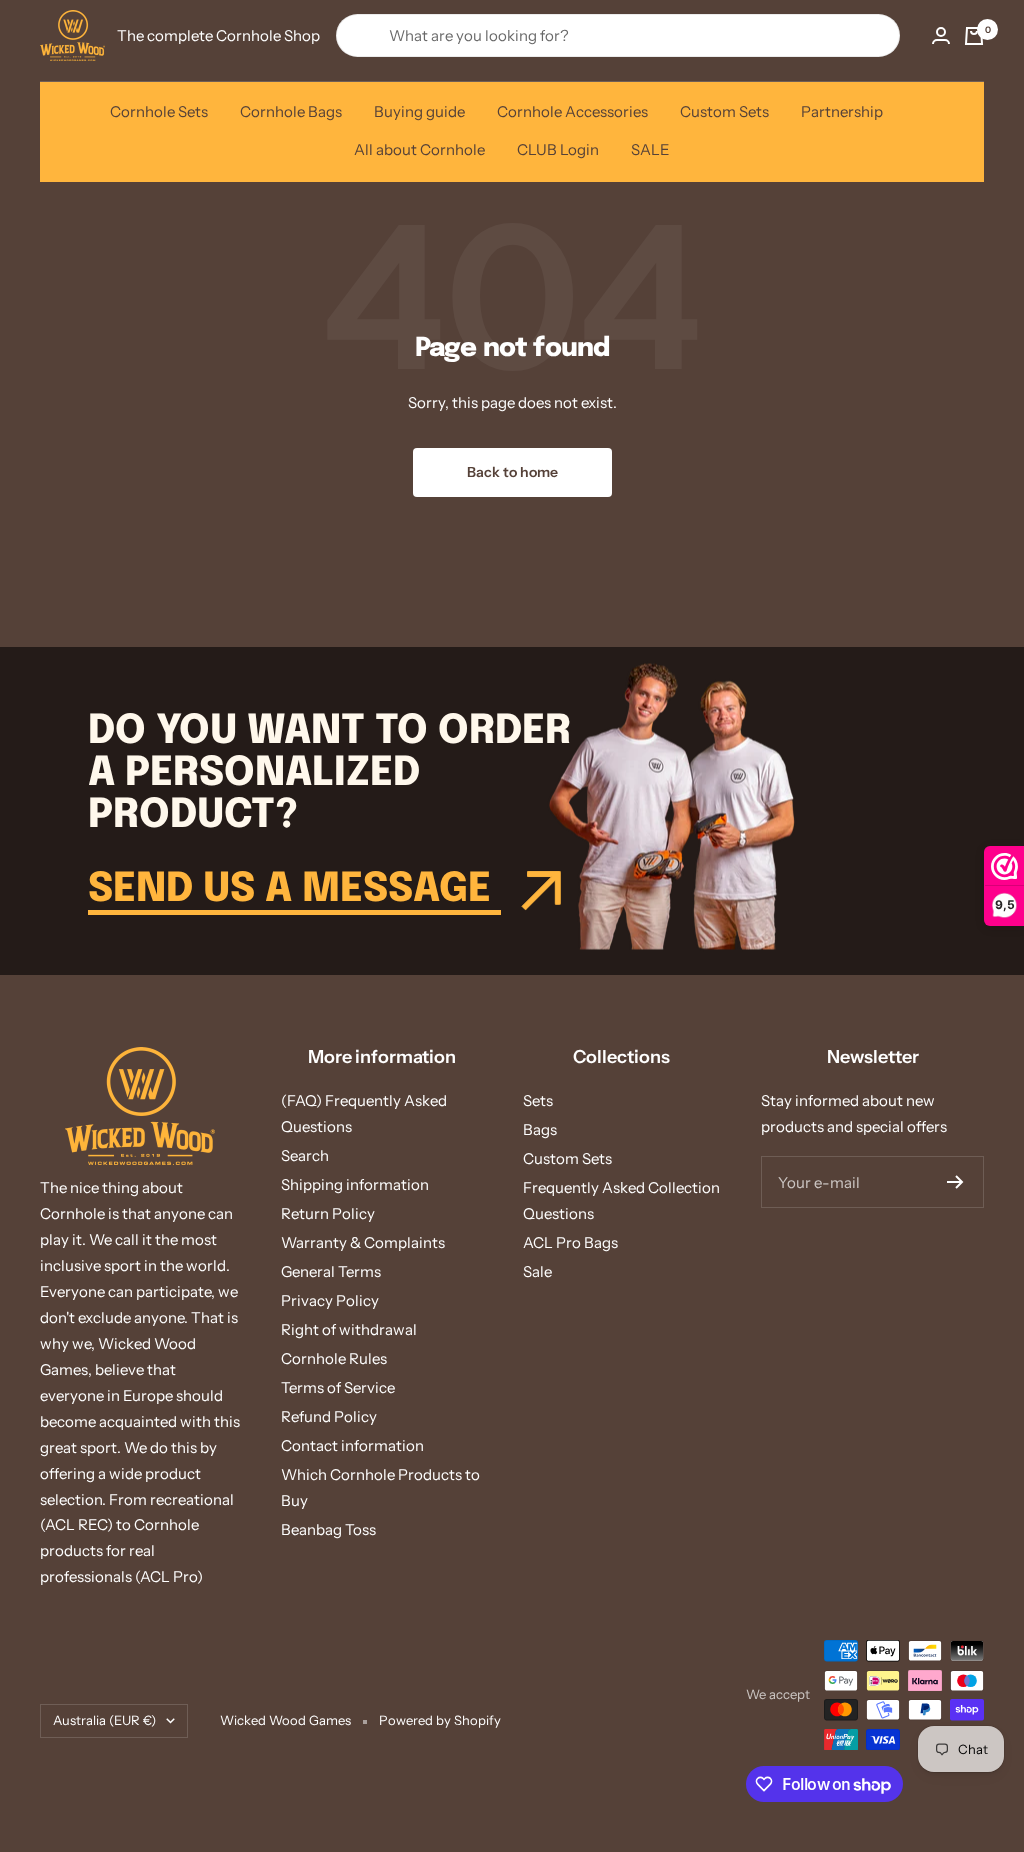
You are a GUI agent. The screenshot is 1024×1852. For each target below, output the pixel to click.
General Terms (331, 1271)
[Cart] (974, 36)
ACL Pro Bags (570, 1242)
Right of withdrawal (349, 1329)
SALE (650, 149)
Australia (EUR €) (104, 1720)
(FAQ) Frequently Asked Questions (364, 1113)
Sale (537, 1271)
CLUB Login (558, 149)
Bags (540, 1129)
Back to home (512, 472)
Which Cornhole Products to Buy (380, 1487)
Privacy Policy (330, 1300)
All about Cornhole (419, 149)
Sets (538, 1100)
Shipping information (355, 1184)
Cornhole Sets (159, 111)
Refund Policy (329, 1416)
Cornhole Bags (291, 111)
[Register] (955, 1182)
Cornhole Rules (334, 1358)
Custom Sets (724, 111)
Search (305, 1155)
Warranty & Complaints (363, 1242)
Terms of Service (338, 1387)
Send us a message (294, 889)
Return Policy (328, 1213)
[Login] (941, 35)
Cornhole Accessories (572, 111)
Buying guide (419, 111)
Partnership (842, 111)
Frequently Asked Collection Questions (621, 1200)
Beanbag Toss (328, 1529)
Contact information (352, 1445)
